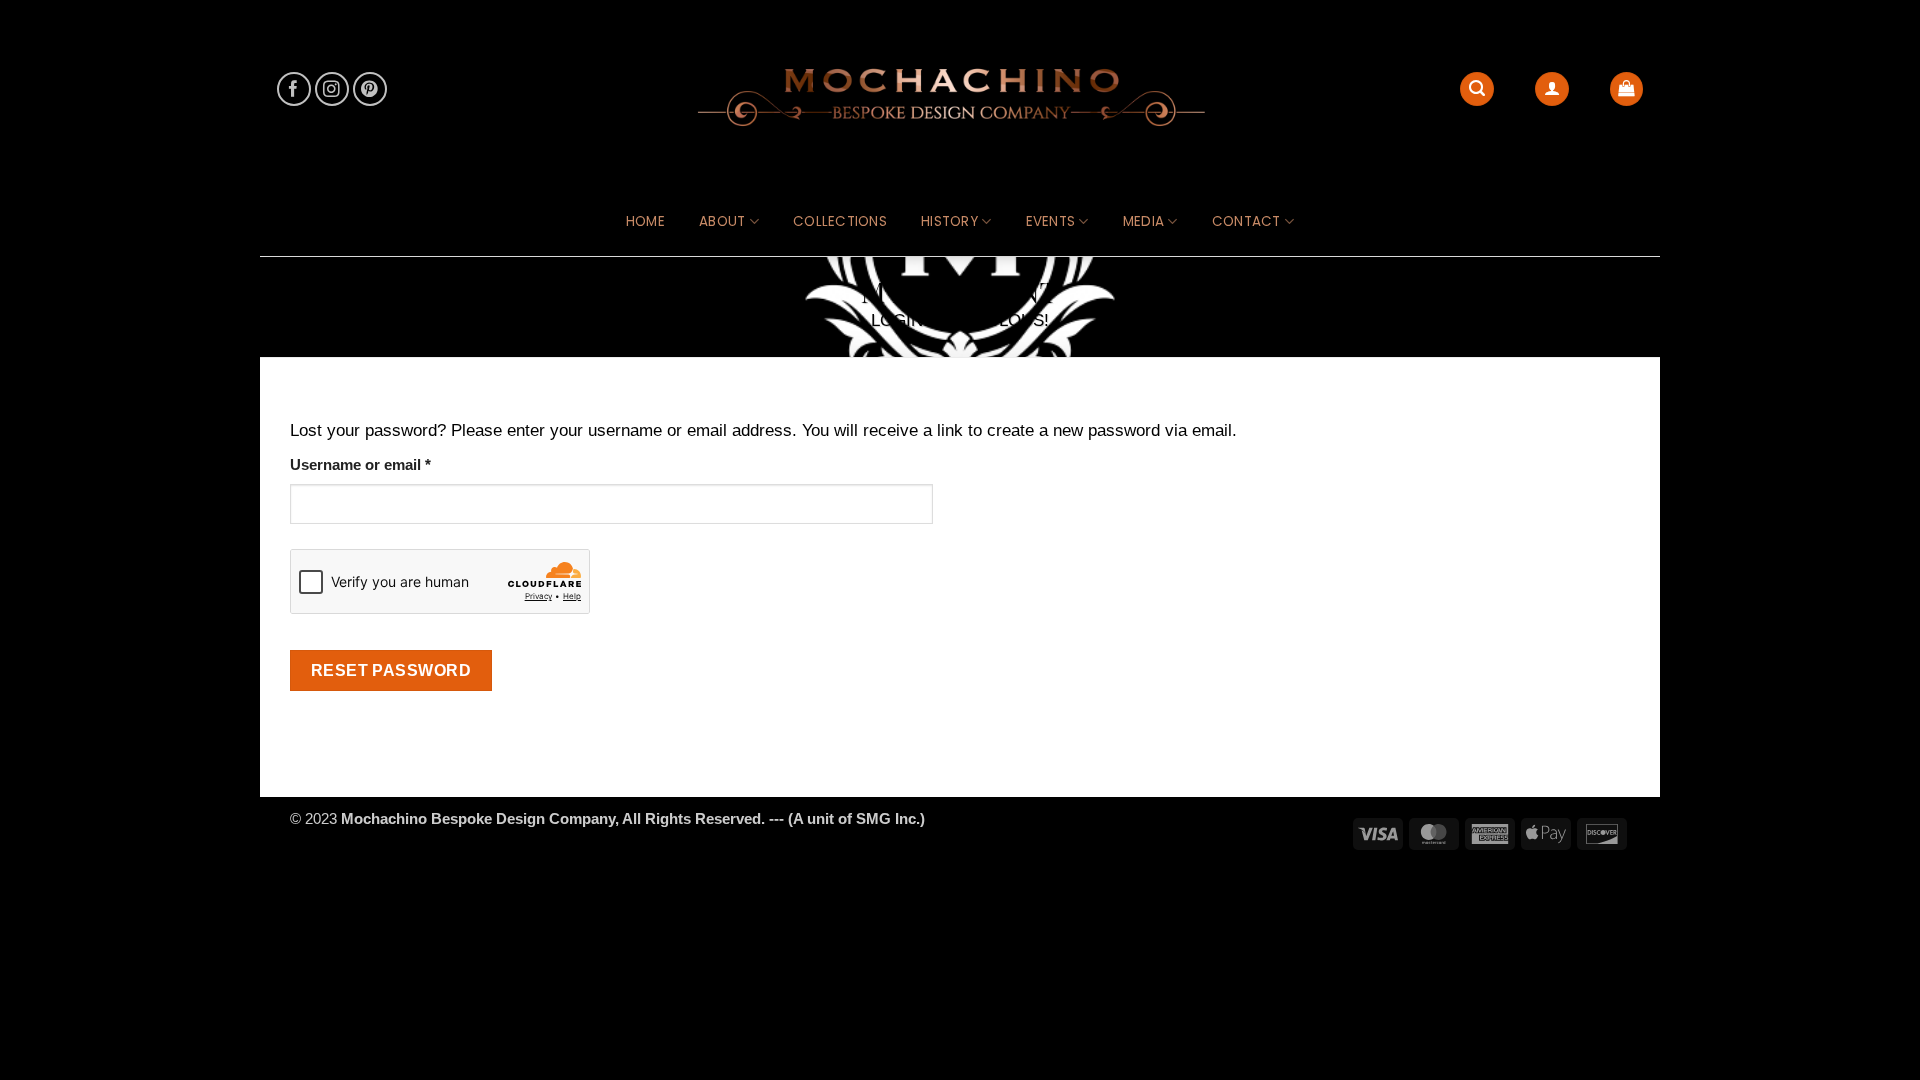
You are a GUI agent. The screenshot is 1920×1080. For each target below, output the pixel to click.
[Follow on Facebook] (294, 89)
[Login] (1552, 89)
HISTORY (949, 221)
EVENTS (1051, 221)
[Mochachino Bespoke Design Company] (960, 94)
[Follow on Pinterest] (370, 89)
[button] (1627, 89)
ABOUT (722, 221)
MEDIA (1143, 221)
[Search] (1477, 89)
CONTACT (1246, 221)
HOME (645, 221)
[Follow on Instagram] (332, 89)
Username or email (392, 464)
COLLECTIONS (840, 221)
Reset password (391, 670)
